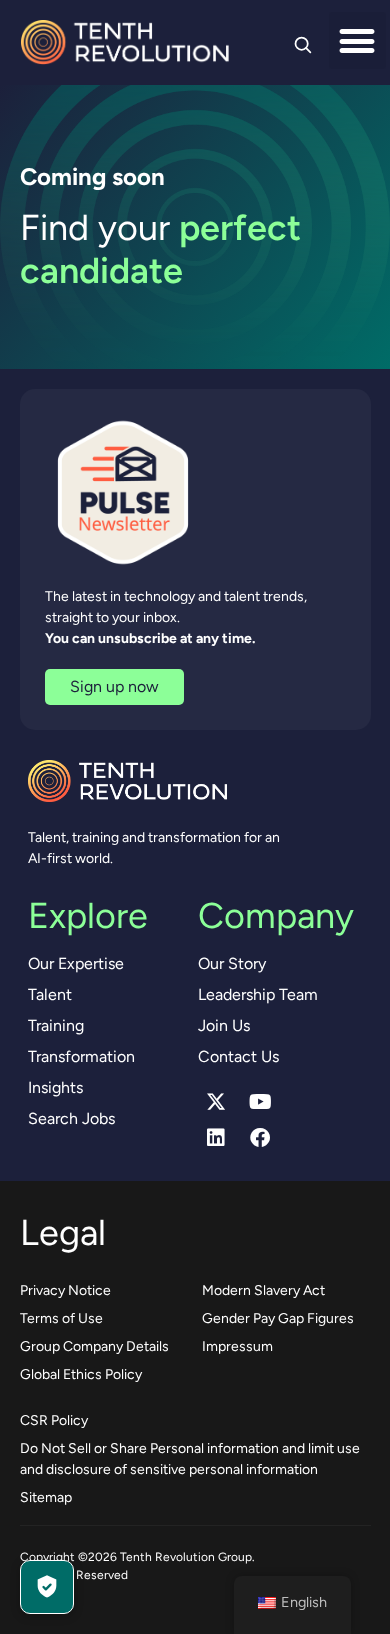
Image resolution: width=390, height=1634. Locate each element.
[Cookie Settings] (47, 1587)
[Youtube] (260, 1102)
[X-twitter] (216, 1102)
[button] (357, 40)
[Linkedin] (216, 1138)
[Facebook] (260, 1138)
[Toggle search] (303, 45)
